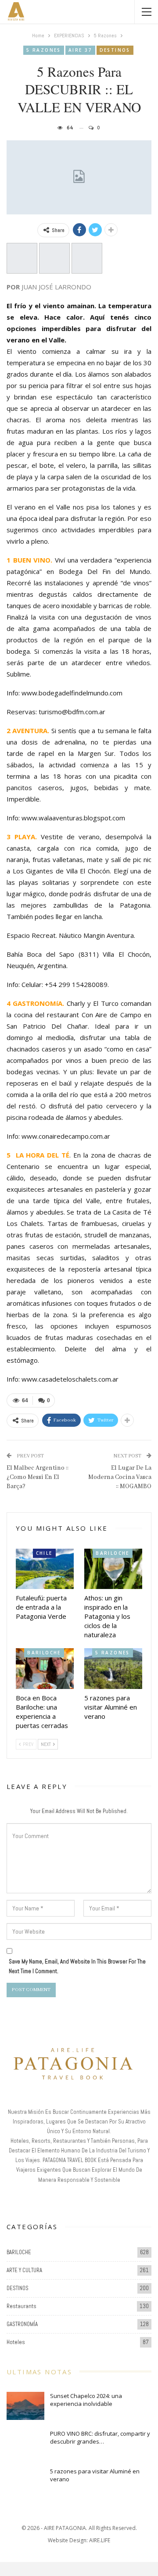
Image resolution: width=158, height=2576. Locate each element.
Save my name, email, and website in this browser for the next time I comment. (77, 1966)
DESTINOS (115, 50)
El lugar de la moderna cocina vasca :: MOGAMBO (120, 1477)
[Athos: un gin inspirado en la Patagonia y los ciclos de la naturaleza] (113, 1569)
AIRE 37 (80, 50)
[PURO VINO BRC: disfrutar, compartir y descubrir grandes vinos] (25, 2444)
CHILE (44, 1553)
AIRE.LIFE (100, 2540)
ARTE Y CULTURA (24, 2270)
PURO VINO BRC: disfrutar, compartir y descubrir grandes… (100, 2437)
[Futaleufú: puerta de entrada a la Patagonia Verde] (45, 1569)
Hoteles (16, 2342)
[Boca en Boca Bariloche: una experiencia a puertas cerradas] (45, 1668)
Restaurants (22, 2306)
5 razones (44, 50)
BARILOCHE (113, 1553)
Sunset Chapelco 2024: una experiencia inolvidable (86, 2400)
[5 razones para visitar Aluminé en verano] (113, 1668)
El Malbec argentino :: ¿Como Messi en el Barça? (38, 1477)
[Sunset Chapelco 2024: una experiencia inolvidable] (25, 2406)
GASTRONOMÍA (22, 2324)
